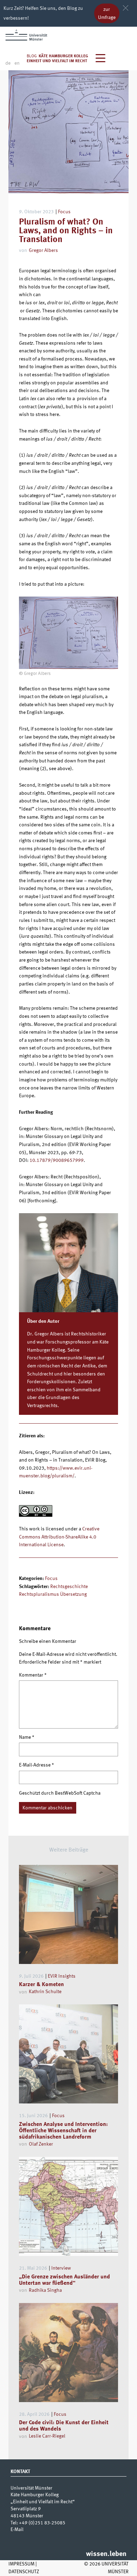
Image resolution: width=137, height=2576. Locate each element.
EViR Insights (62, 1976)
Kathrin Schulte (45, 1992)
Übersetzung (73, 1594)
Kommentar (33, 1675)
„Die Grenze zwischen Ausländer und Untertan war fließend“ (64, 2280)
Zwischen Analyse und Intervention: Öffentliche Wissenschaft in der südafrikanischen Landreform (63, 2131)
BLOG (32, 56)
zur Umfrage (107, 14)
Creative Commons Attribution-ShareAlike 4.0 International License (59, 1537)
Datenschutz (24, 2572)
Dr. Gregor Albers (45, 1334)
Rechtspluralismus (39, 1594)
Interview (61, 2268)
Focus (64, 212)
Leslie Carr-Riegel (47, 2436)
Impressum (21, 2564)
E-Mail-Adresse (37, 1765)
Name (27, 1737)
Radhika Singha (45, 2290)
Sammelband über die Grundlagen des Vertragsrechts (64, 1398)
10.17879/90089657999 (57, 1160)
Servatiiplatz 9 (26, 2509)
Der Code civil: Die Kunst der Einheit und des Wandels (64, 2426)
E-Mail (17, 2530)
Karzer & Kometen (41, 1985)
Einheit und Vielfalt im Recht (57, 61)
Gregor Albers (43, 251)
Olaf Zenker (41, 2144)
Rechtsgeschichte (69, 1587)
